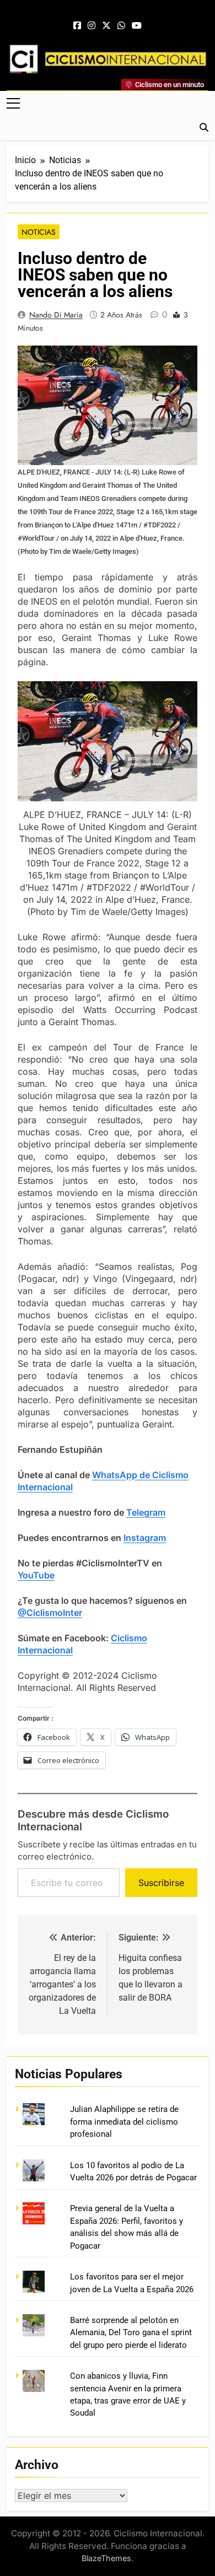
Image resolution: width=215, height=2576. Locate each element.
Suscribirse (161, 1883)
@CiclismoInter (50, 1613)
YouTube (36, 1575)
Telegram (146, 1512)
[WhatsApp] (121, 26)
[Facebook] (77, 26)
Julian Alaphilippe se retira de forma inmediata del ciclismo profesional (124, 2122)
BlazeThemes (106, 2558)
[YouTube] (137, 26)
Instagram (145, 1538)
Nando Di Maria (56, 315)
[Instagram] (92, 26)
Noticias (39, 232)
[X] (106, 26)
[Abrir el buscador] (204, 127)
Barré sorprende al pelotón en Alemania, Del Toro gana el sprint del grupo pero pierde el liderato (131, 2333)
